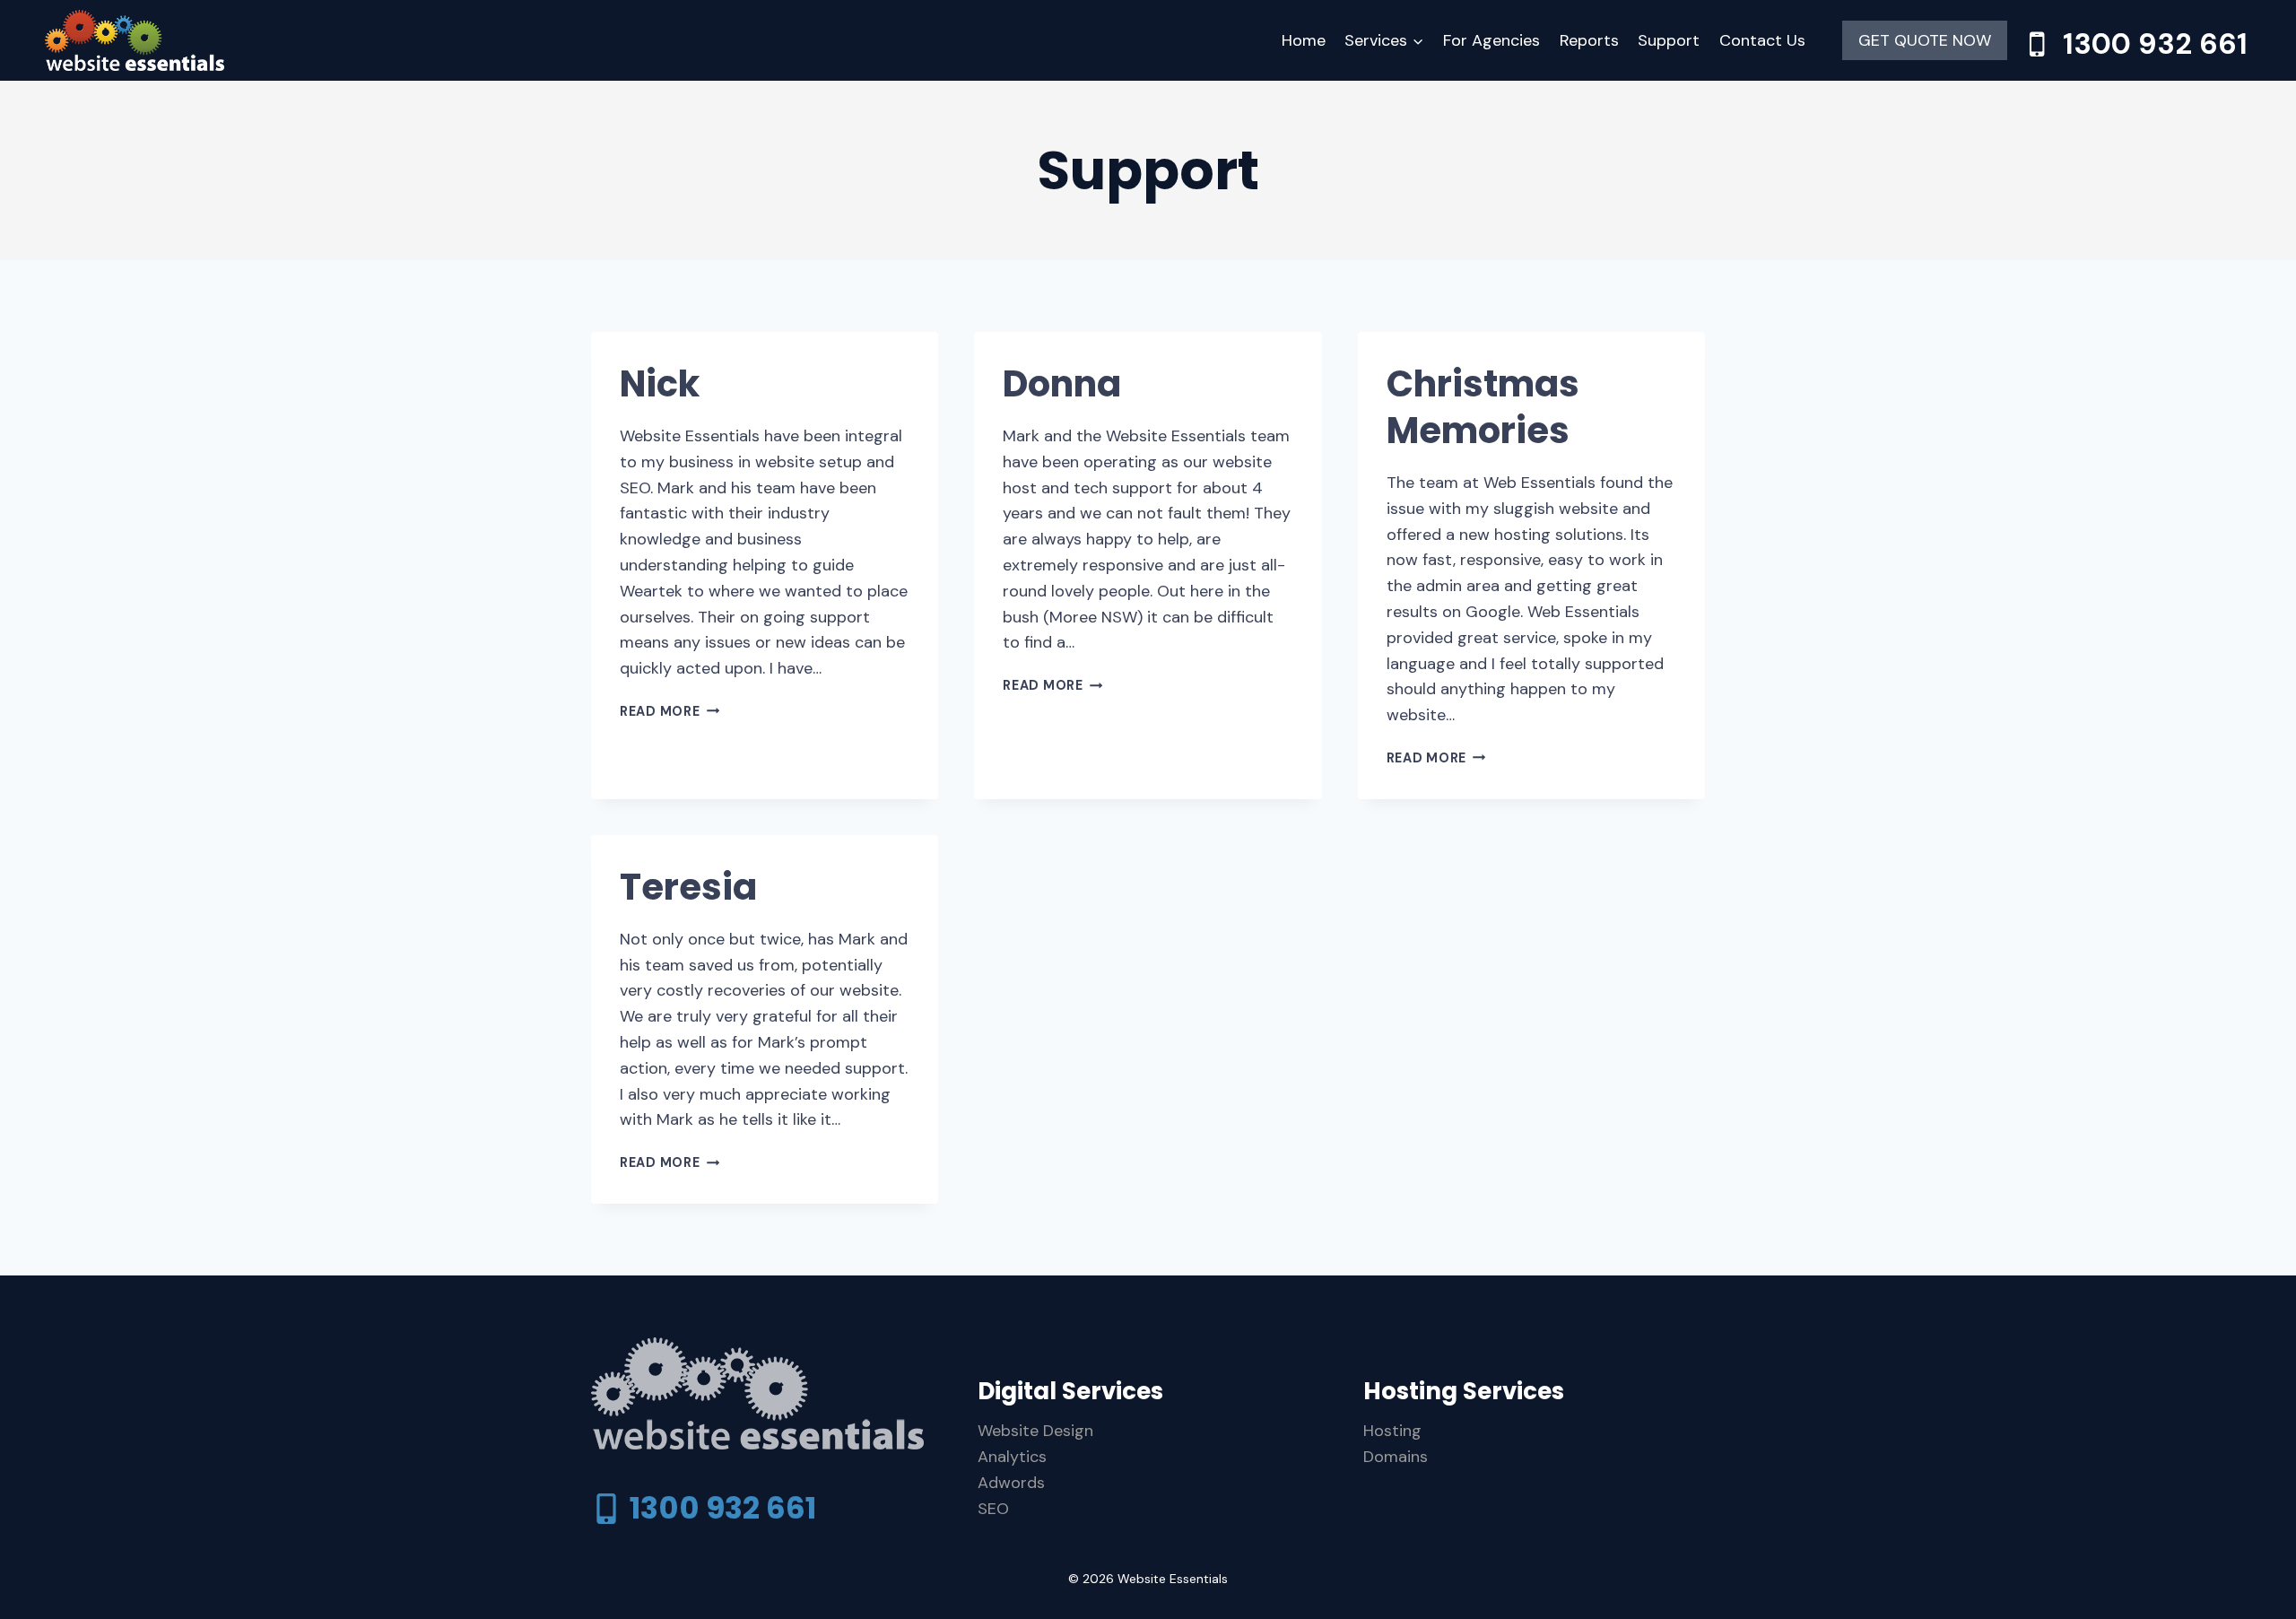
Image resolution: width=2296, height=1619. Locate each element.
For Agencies (1492, 40)
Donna (1062, 384)
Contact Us (1762, 40)
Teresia (688, 887)
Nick (660, 384)
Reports (1589, 40)
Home (1304, 40)
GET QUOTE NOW (1925, 40)
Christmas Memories (1483, 407)
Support (1669, 40)
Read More (670, 711)
